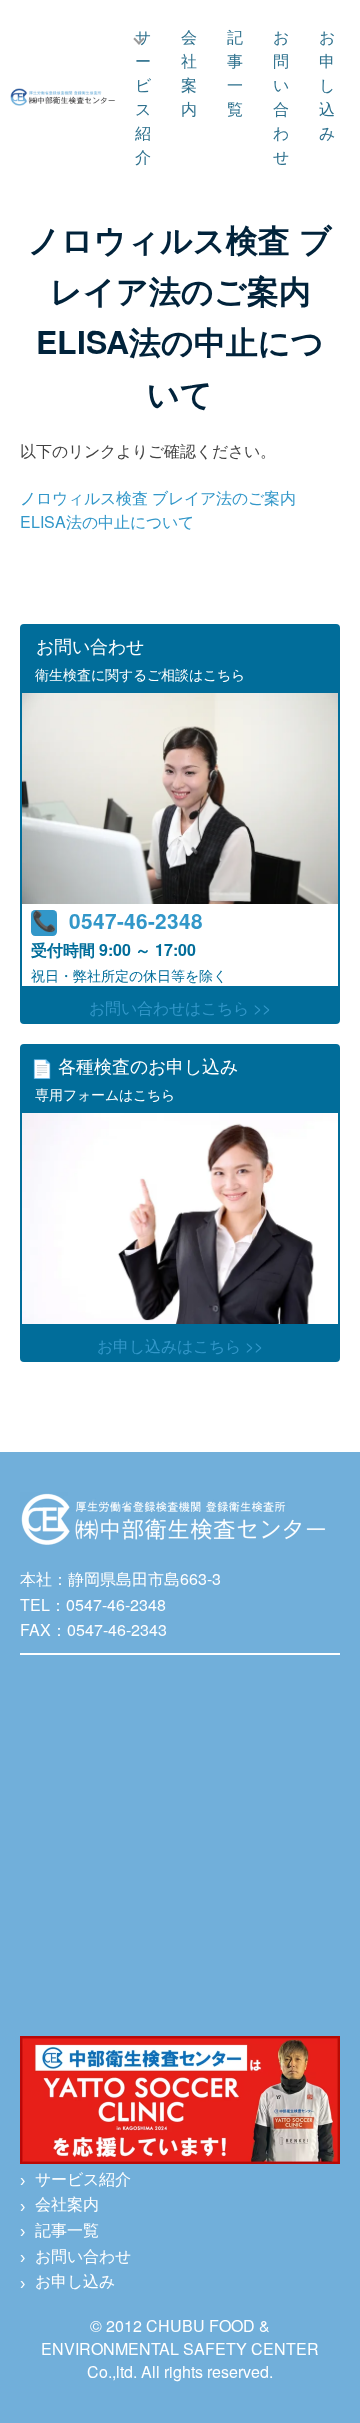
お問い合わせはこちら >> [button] (180, 1007)
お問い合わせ (281, 96)
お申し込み (327, 84)
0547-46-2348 (136, 920)
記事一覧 (235, 72)
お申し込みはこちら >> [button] (180, 1345)
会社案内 (189, 72)
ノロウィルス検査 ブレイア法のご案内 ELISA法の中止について (158, 509)
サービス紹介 (143, 96)
